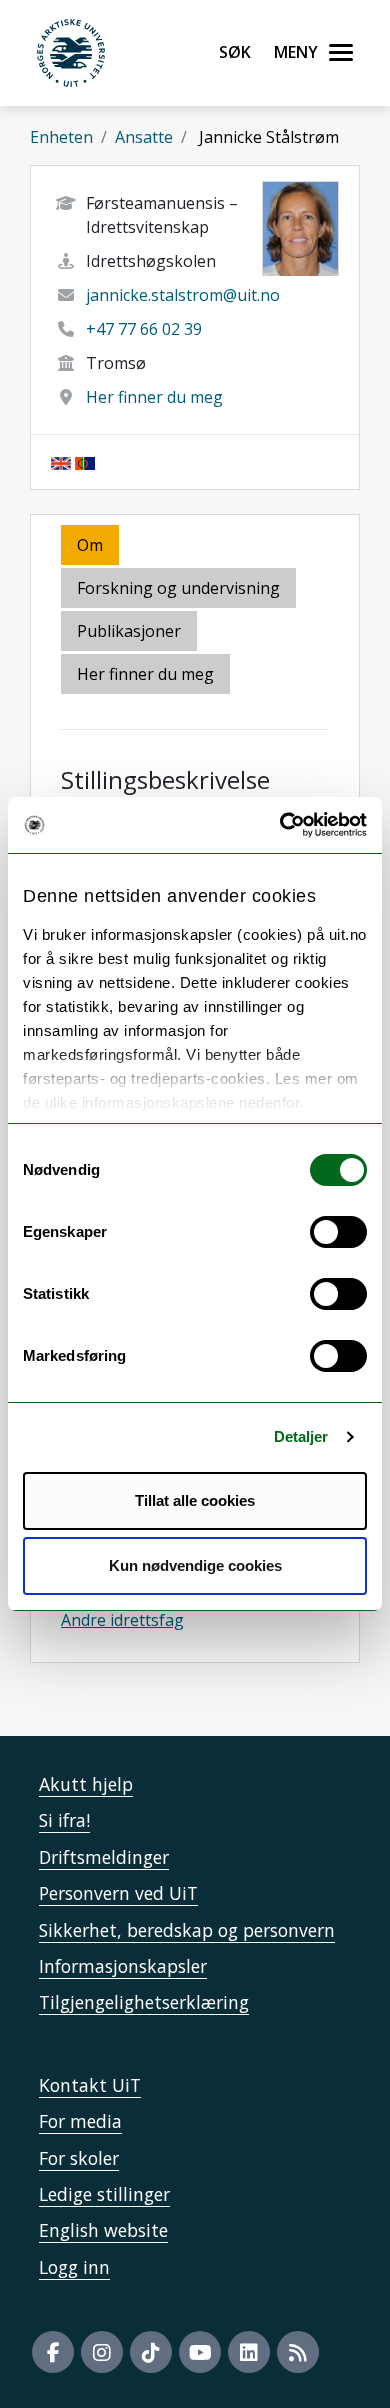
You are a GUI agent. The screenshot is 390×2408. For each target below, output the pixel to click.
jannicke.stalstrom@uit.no (183, 295)
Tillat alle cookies (195, 1500)
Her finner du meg (154, 397)
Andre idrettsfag (122, 1620)
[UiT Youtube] (200, 2352)
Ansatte (144, 137)
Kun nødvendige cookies (195, 1565)
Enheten (61, 137)
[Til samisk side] (85, 462)
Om (90, 545)
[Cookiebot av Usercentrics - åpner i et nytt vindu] (280, 825)
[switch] (338, 1232)
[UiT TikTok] (151, 2352)
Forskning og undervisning (178, 588)
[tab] (130, 632)
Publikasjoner (129, 631)
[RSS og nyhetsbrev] (298, 2352)
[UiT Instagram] (102, 2352)
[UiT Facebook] (53, 2352)
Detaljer (301, 1436)
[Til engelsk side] (61, 462)
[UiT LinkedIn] (249, 2352)
